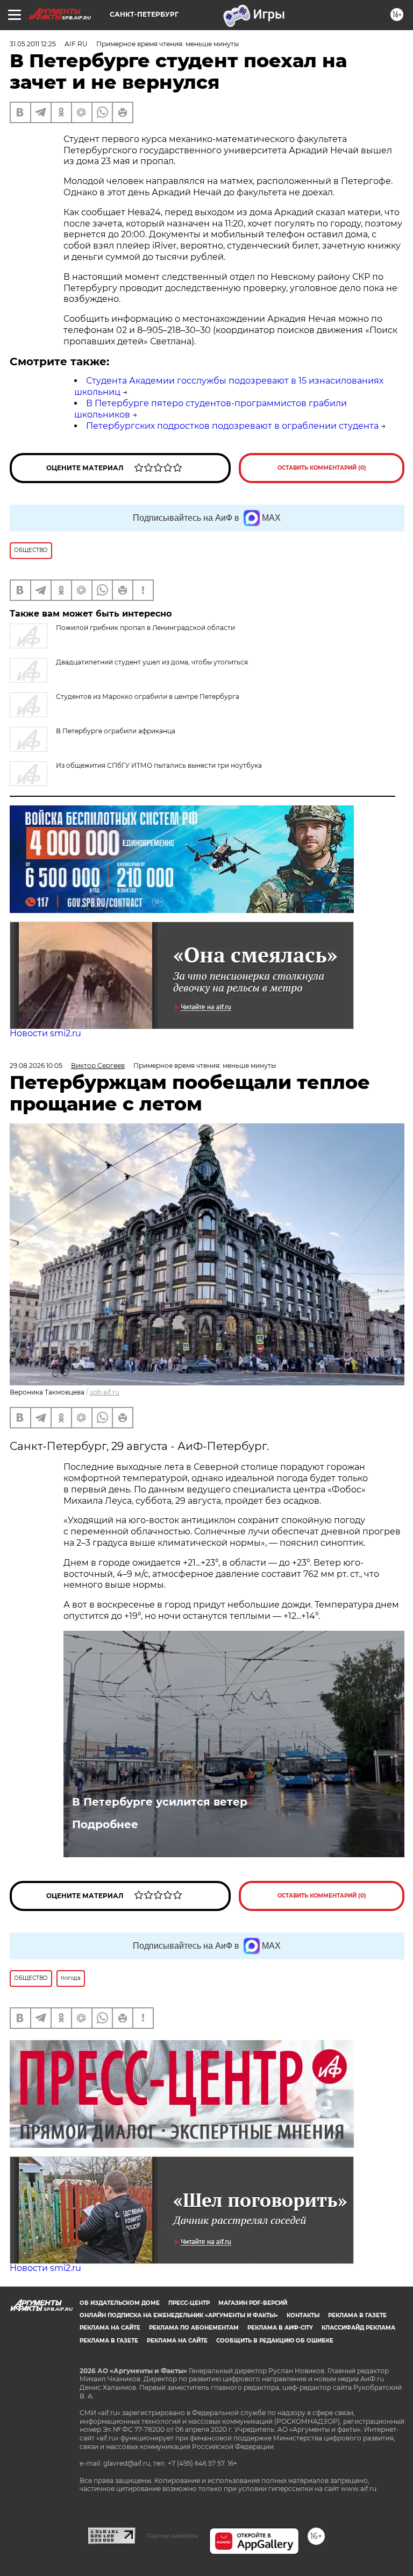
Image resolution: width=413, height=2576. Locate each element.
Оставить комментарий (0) (322, 468)
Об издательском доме (120, 2303)
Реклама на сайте (110, 2328)
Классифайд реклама (358, 2328)
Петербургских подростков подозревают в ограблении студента (232, 426)
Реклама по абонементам (194, 2328)
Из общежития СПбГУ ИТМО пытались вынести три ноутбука (159, 765)
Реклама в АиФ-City (280, 2328)
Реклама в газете (357, 2315)
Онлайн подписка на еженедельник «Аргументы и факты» (179, 2315)
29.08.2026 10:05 (36, 1066)
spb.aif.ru (105, 1392)
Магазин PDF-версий (253, 2303)
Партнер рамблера (172, 2536)
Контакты (303, 2315)
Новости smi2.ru (45, 1033)
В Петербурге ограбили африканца (116, 731)
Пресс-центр (189, 2303)
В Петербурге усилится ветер (160, 1802)
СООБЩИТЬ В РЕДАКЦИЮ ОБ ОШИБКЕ (275, 2341)
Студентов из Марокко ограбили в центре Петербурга (148, 696)
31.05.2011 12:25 (33, 44)
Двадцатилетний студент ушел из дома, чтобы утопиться (152, 662)
